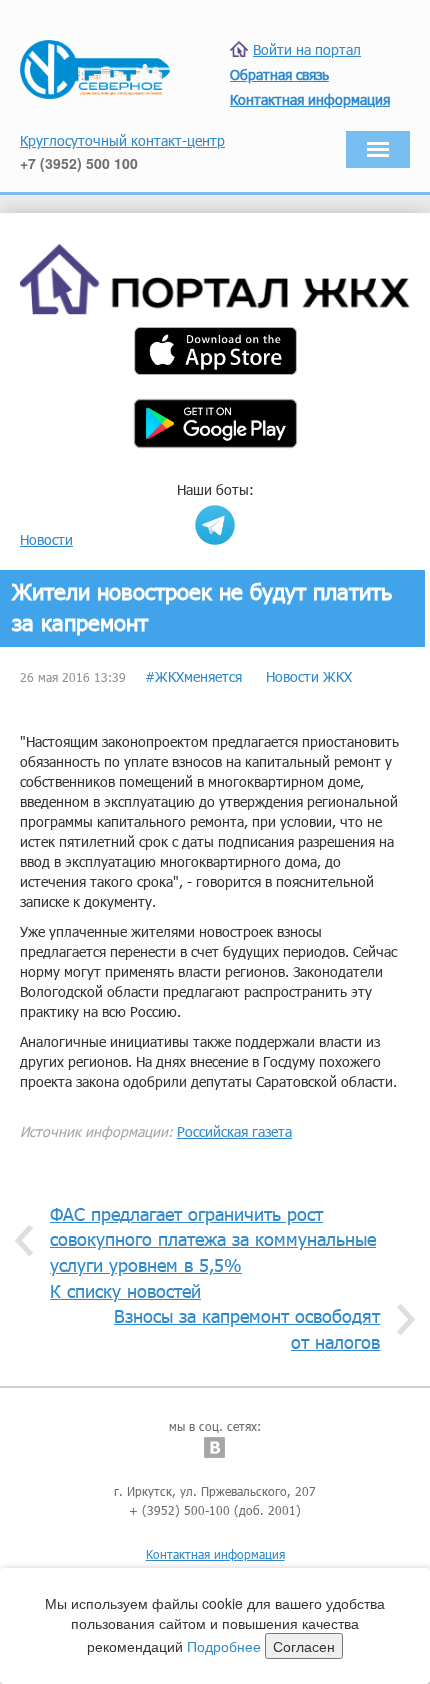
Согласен (304, 1646)
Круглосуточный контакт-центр (122, 140)
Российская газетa (234, 1131)
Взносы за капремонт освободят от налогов (247, 1329)
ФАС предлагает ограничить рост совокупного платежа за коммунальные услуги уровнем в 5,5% (213, 1239)
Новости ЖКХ (309, 676)
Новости (46, 539)
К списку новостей (125, 1291)
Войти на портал (307, 49)
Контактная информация (215, 1554)
